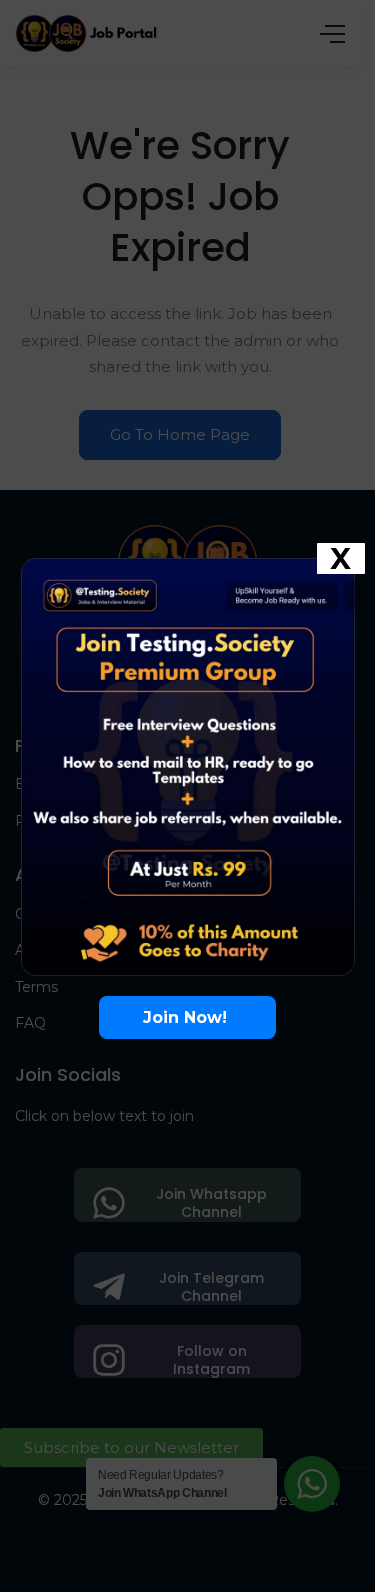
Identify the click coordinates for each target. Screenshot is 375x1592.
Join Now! (187, 1017)
